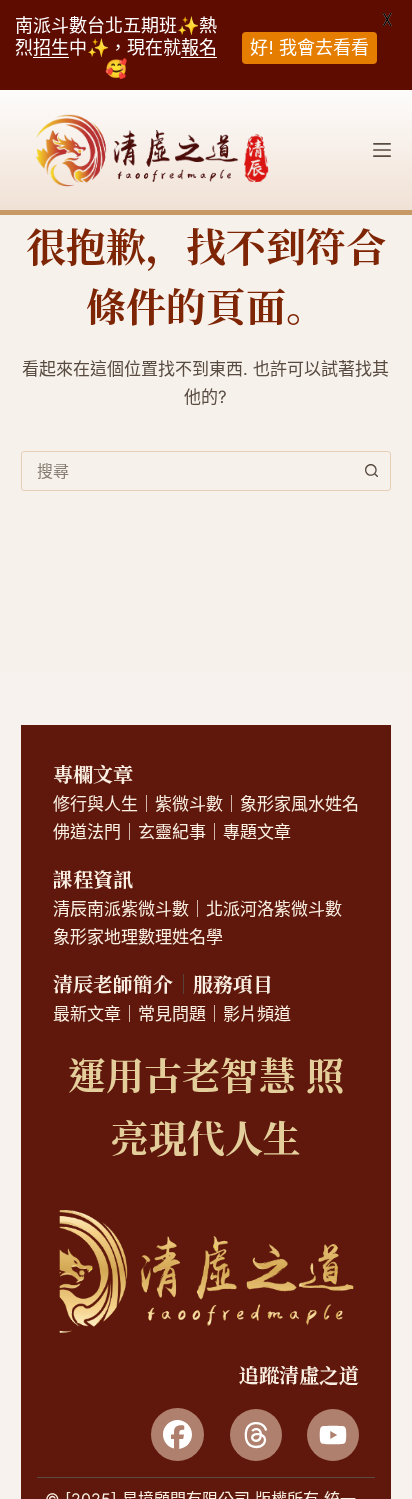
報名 (199, 47)
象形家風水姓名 (299, 804)
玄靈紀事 (172, 832)
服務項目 (233, 983)
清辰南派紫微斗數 (121, 909)
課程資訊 (93, 878)
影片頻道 (257, 1014)
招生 (51, 47)
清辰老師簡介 (113, 983)
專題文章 (257, 832)
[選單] (382, 150)
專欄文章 (93, 773)
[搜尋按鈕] (371, 471)
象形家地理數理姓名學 (138, 937)
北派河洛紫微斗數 (274, 909)
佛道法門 (87, 832)
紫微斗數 (189, 804)
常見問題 (172, 1014)
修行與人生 (95, 804)
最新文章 (87, 1014)
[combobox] (187, 471)
